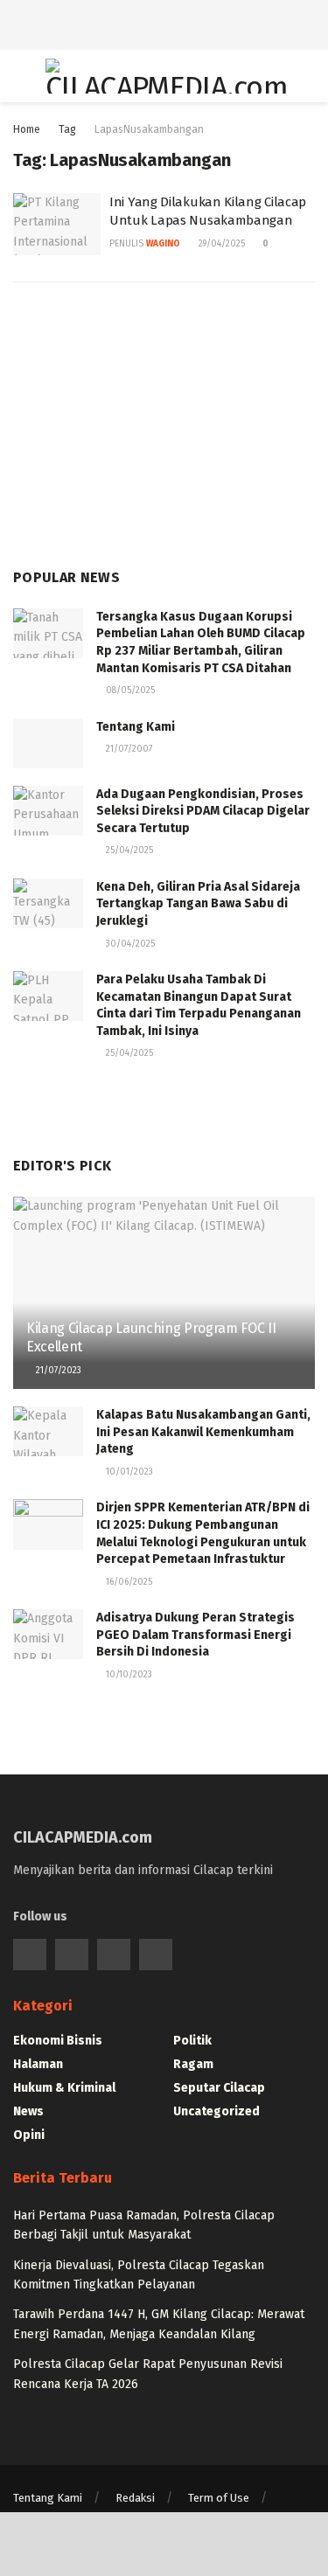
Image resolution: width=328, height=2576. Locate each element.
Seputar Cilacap (219, 2088)
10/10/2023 (128, 1675)
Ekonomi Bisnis (58, 2041)
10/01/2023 (128, 1472)
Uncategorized (216, 2111)
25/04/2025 (128, 851)
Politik (192, 2041)
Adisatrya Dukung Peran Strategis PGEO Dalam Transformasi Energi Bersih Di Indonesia (195, 1635)
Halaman (38, 2064)
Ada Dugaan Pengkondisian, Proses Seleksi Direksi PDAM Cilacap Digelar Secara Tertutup (203, 811)
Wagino (163, 244)
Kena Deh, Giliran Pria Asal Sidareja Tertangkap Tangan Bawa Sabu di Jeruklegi (198, 904)
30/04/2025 (129, 944)
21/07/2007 (128, 749)
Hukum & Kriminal (64, 2088)
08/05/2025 (129, 691)
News (28, 2111)
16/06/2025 (128, 1582)
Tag (67, 129)
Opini (29, 2135)
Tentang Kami (136, 727)
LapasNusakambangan (149, 129)
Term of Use (219, 2498)
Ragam (193, 2064)
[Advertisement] (164, 22)
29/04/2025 (220, 244)
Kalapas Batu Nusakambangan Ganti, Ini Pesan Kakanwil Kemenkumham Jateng (203, 1432)
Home (27, 129)
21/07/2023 (57, 1371)
